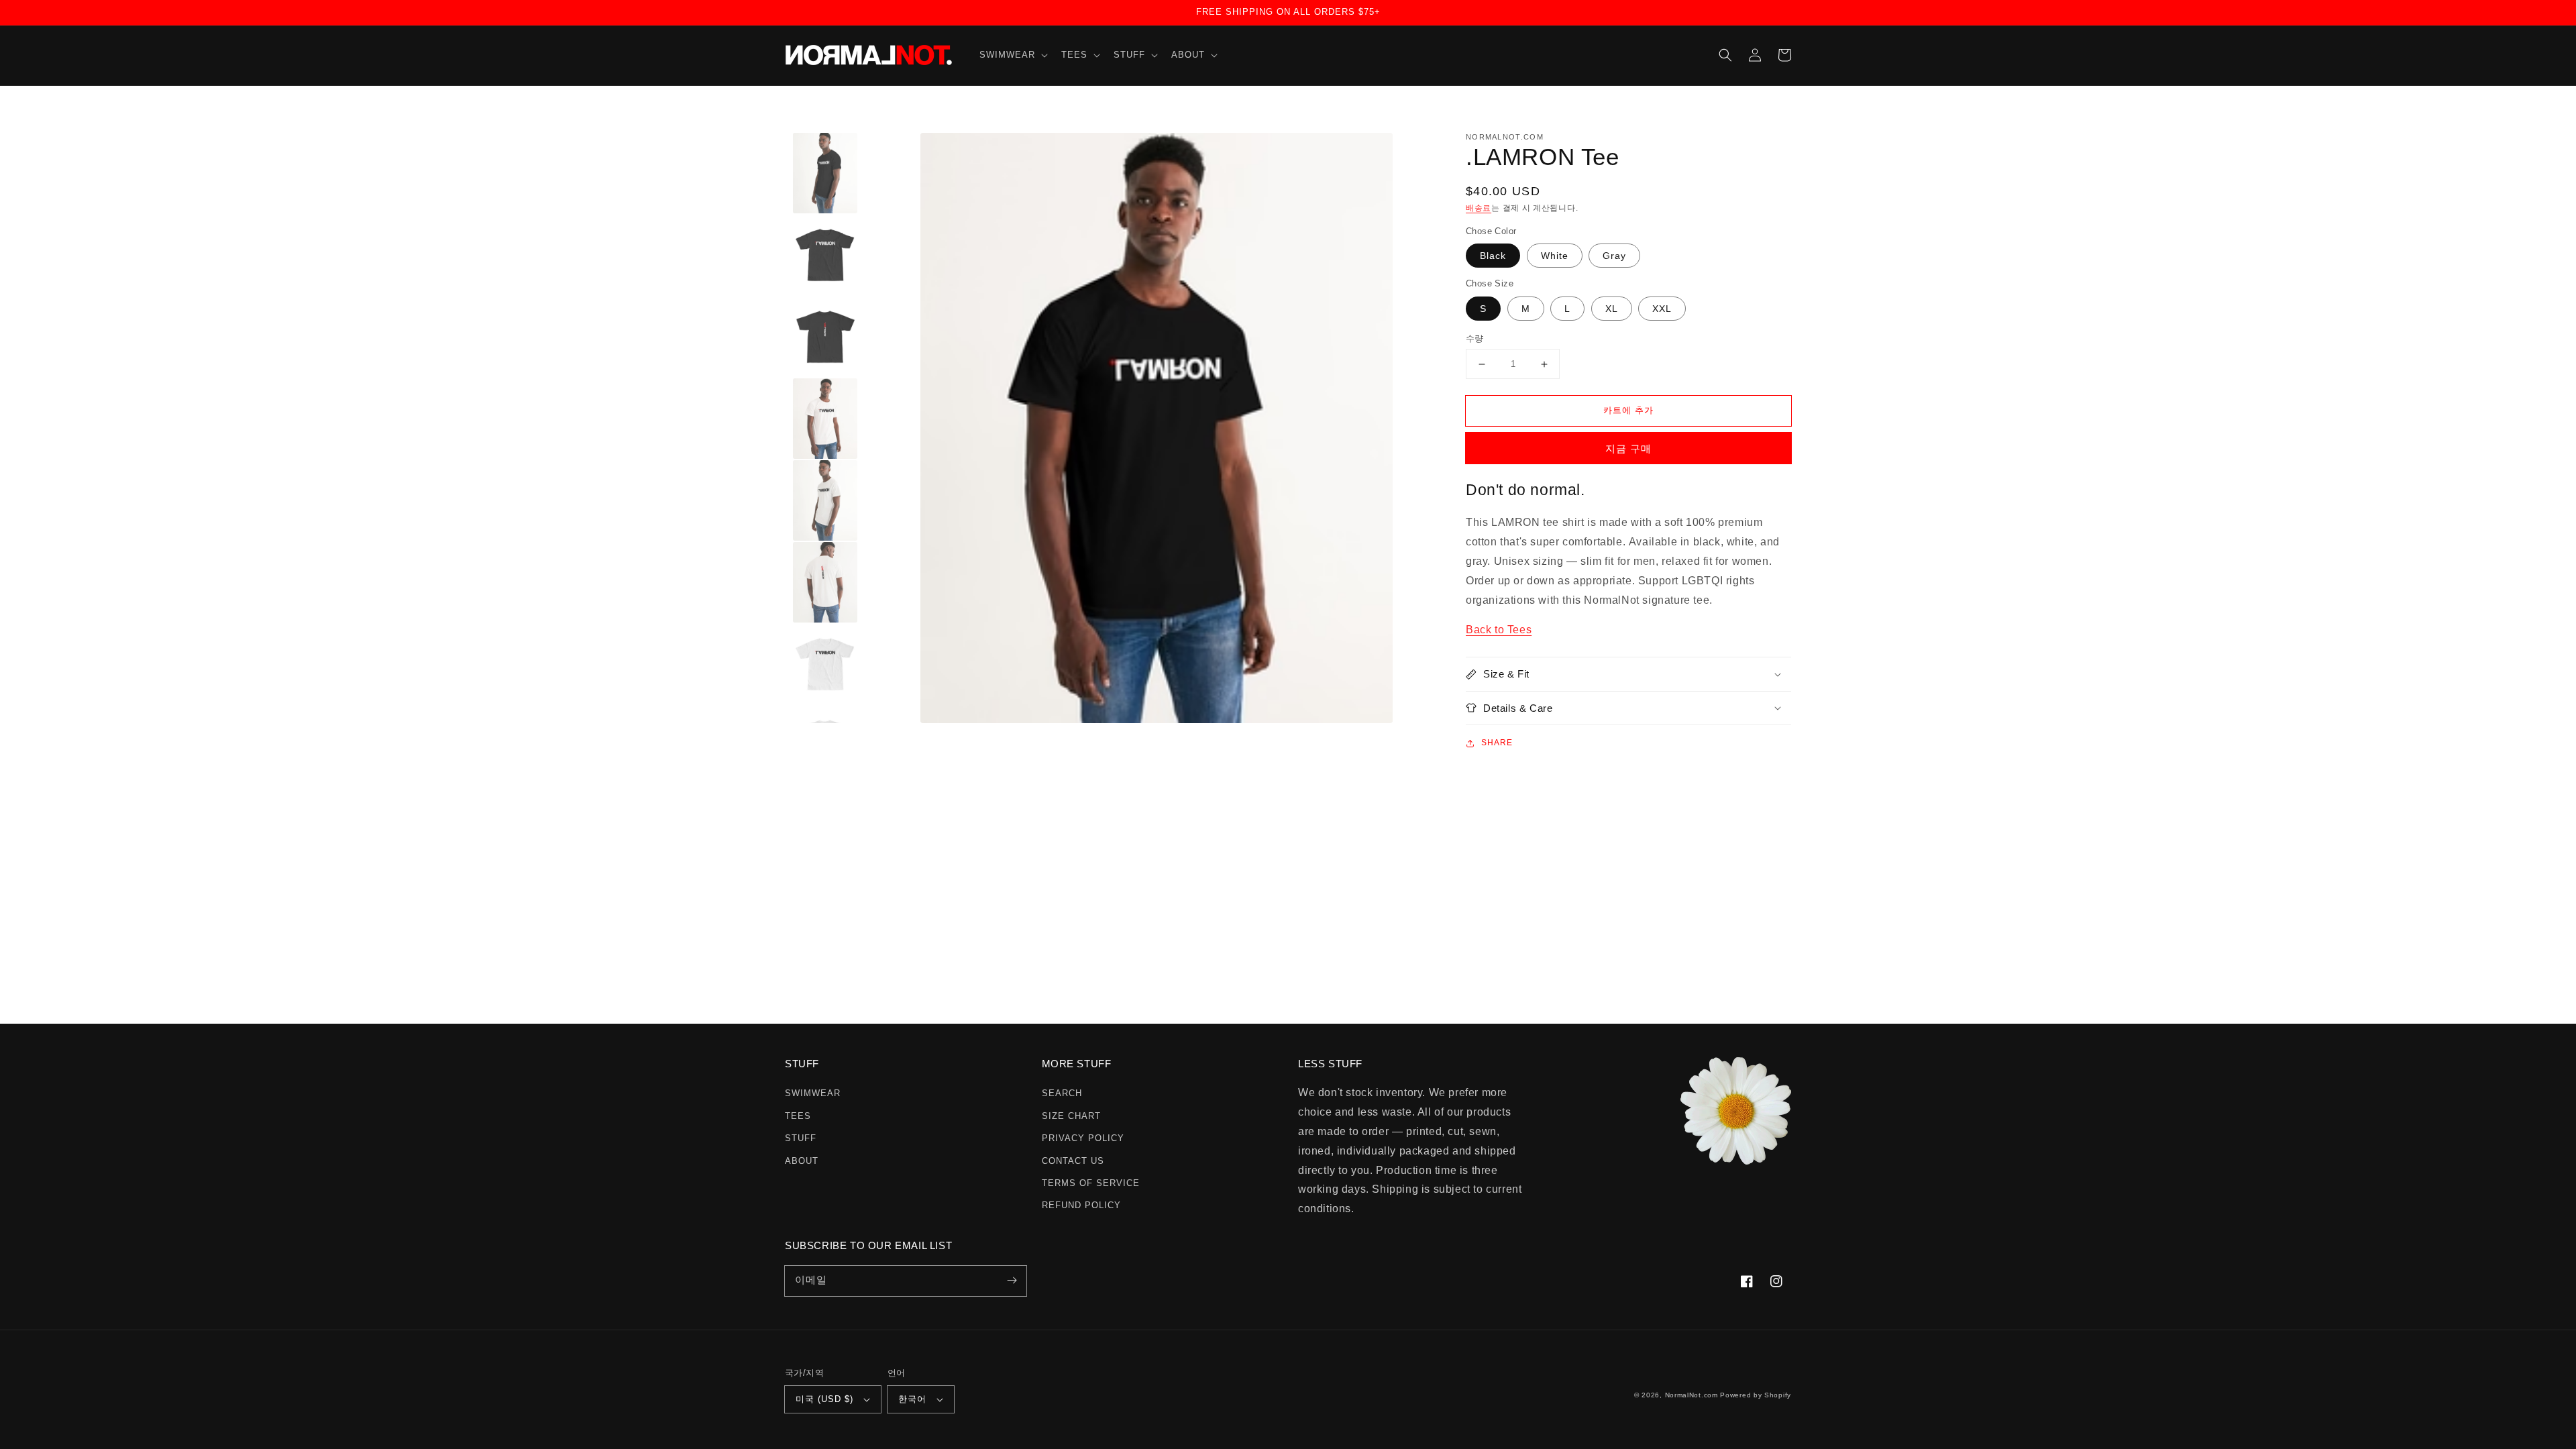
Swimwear (813, 1093)
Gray (1614, 256)
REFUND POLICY (1081, 1205)
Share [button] (1497, 743)
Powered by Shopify (1756, 1395)
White (1555, 256)
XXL (1662, 309)
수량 (1475, 338)
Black (1493, 256)
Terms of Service (1091, 1183)
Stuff (801, 1138)
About (802, 1161)
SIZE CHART (1071, 1116)
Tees (798, 1116)
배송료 (1479, 208)
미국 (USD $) (824, 1399)
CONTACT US (1073, 1161)
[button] (1012, 55)
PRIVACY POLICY (1083, 1138)
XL (1612, 309)
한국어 (912, 1399)
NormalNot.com (1692, 1395)
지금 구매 (1628, 448)
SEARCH (1062, 1093)
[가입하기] (1012, 1281)
